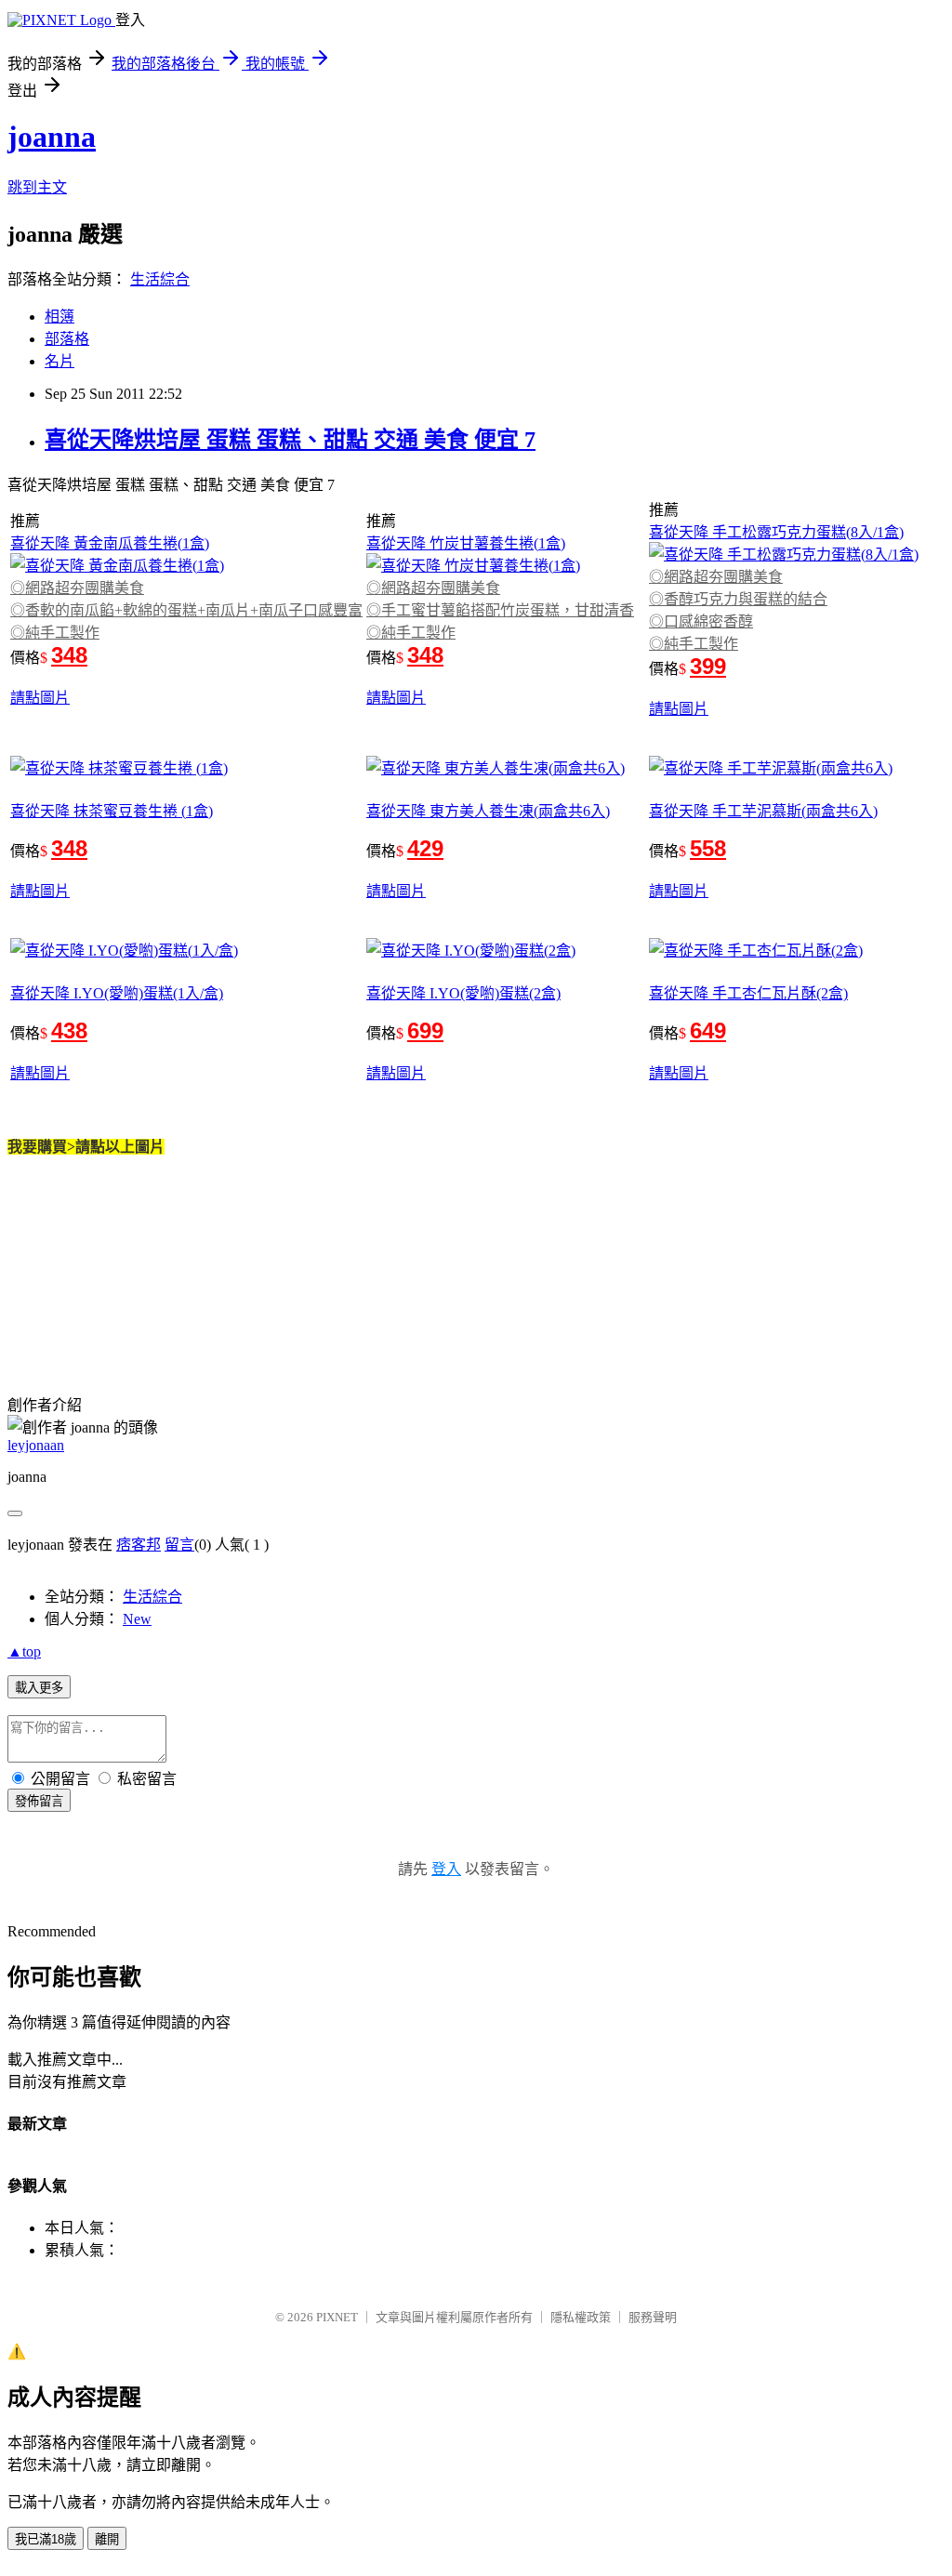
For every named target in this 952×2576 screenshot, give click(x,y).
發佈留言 (39, 1801)
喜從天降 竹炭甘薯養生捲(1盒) (466, 543)
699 (425, 1030)
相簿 (59, 317)
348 (69, 655)
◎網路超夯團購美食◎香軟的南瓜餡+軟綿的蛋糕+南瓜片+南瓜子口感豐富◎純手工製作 (186, 610)
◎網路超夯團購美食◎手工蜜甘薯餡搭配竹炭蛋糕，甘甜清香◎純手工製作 (500, 610)
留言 (179, 1545)
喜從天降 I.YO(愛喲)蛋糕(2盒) (463, 993)
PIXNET (337, 2317)
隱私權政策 (581, 2317)
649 (708, 1030)
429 (425, 848)
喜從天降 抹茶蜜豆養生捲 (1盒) (112, 811)
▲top (24, 1651)
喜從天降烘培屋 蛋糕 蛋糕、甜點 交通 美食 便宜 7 (290, 440)
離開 (107, 2539)
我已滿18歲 (46, 2539)
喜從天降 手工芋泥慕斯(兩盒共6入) (763, 811)
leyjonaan (36, 1445)
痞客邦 (139, 1545)
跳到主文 (37, 187)
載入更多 (39, 1688)
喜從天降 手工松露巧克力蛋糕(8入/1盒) (776, 532)
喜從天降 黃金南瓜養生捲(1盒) (110, 543)
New (137, 1619)
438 (69, 1030)
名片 (59, 361)
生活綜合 (160, 279)
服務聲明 (653, 2317)
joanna (52, 137)
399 (708, 666)
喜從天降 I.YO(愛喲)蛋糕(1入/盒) (117, 993)
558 (708, 848)
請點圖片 (40, 698)
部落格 (67, 339)
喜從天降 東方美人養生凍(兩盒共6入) (488, 811)
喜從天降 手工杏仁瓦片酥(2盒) (748, 993)
